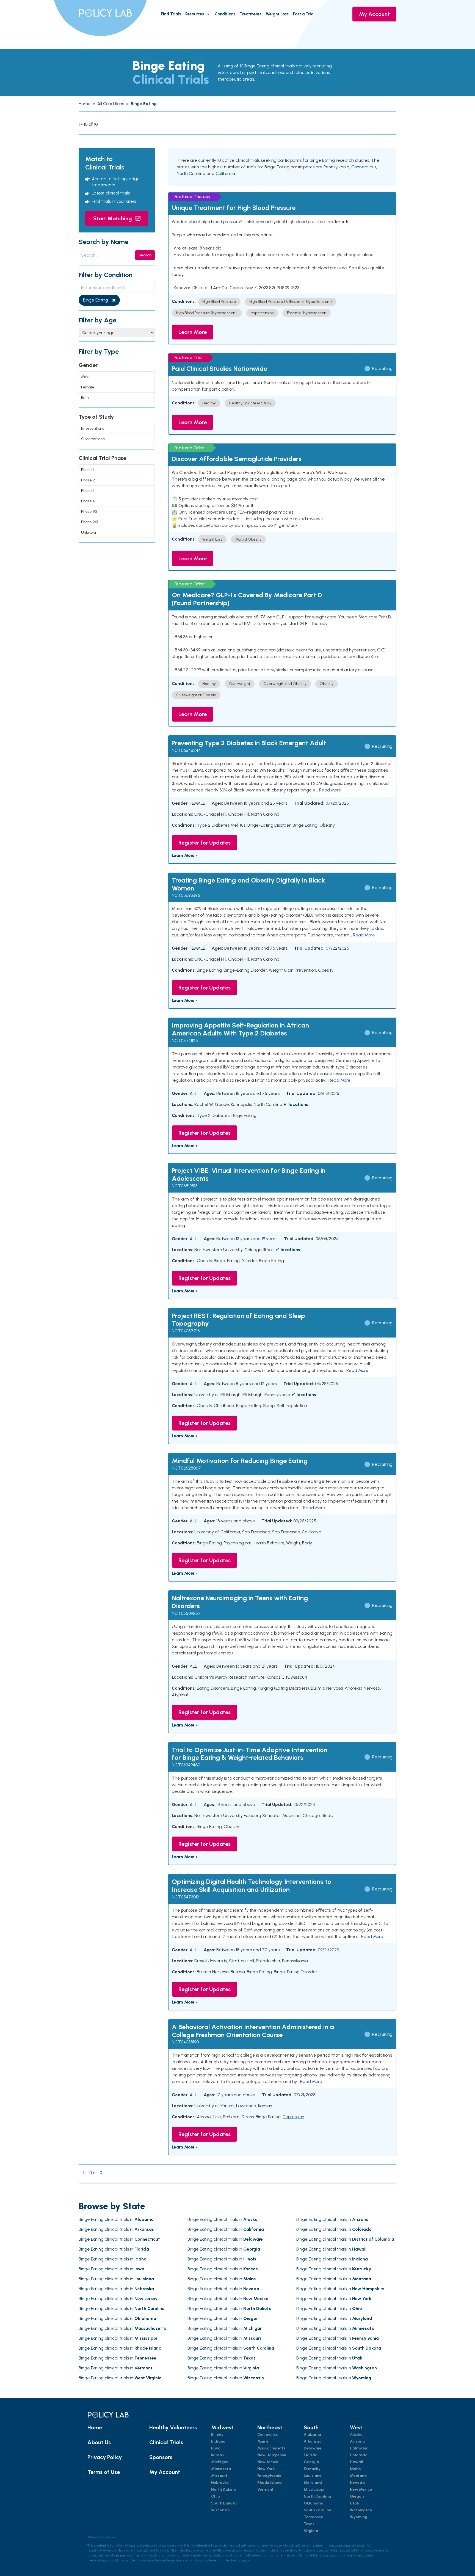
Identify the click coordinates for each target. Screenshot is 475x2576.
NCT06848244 (186, 750)
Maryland (313, 2483)
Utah (354, 2503)
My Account (374, 14)
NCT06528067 (186, 1468)
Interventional (93, 428)
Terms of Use (104, 2472)
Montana (358, 2476)
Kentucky (312, 2469)
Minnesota (221, 2469)
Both (85, 398)
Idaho (355, 2469)
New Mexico (361, 2489)
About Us (99, 2442)
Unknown (89, 532)
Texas (309, 2524)
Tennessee (314, 2517)
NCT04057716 (186, 1331)
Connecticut (364, 167)
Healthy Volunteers (173, 2427)
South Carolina (317, 2510)
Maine (263, 2441)
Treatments (251, 14)
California (225, 173)
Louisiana (313, 2476)
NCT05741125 (185, 1041)
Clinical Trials (166, 2442)
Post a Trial (304, 14)
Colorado (359, 2455)
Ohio (216, 2496)
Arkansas (312, 2441)
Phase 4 (88, 501)
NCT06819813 (185, 1186)
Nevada (357, 2483)
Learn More (193, 332)
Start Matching (113, 218)
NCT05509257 (186, 1613)
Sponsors (161, 2457)
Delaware (313, 2448)
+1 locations (296, 1104)
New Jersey (268, 2462)
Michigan (220, 2462)
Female (88, 387)
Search (145, 255)
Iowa (216, 2448)
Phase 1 (87, 470)
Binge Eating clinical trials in (116, 2219)
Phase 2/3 (89, 522)
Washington (361, 2510)
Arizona (357, 2441)
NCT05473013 (185, 1897)
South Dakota (224, 2503)
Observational (93, 439)
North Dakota (224, 2489)
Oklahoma (314, 2503)
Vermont (265, 2489)
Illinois (217, 2434)
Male (85, 377)
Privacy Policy (105, 2457)
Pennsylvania (336, 167)
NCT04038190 (185, 2042)
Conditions (225, 14)
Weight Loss (277, 14)
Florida (311, 2455)
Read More (330, 790)
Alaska (356, 2434)
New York (266, 2469)
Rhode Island (270, 2483)
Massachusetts (271, 2448)
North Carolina (191, 173)
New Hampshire (272, 2455)
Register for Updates (205, 843)
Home (95, 2427)
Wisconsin (220, 2510)
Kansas (218, 2455)
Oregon (357, 2496)
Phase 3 (88, 491)
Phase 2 (88, 480)
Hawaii (357, 2462)
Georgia (311, 2462)
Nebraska (220, 2483)
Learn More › (185, 855)
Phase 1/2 (89, 512)
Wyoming (359, 2517)
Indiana (218, 2441)
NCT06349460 (186, 1765)
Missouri (219, 2476)
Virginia (311, 2531)
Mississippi (314, 2489)
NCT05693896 (186, 895)
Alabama (312, 2434)
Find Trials (171, 14)
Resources (195, 14)
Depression (293, 2117)
